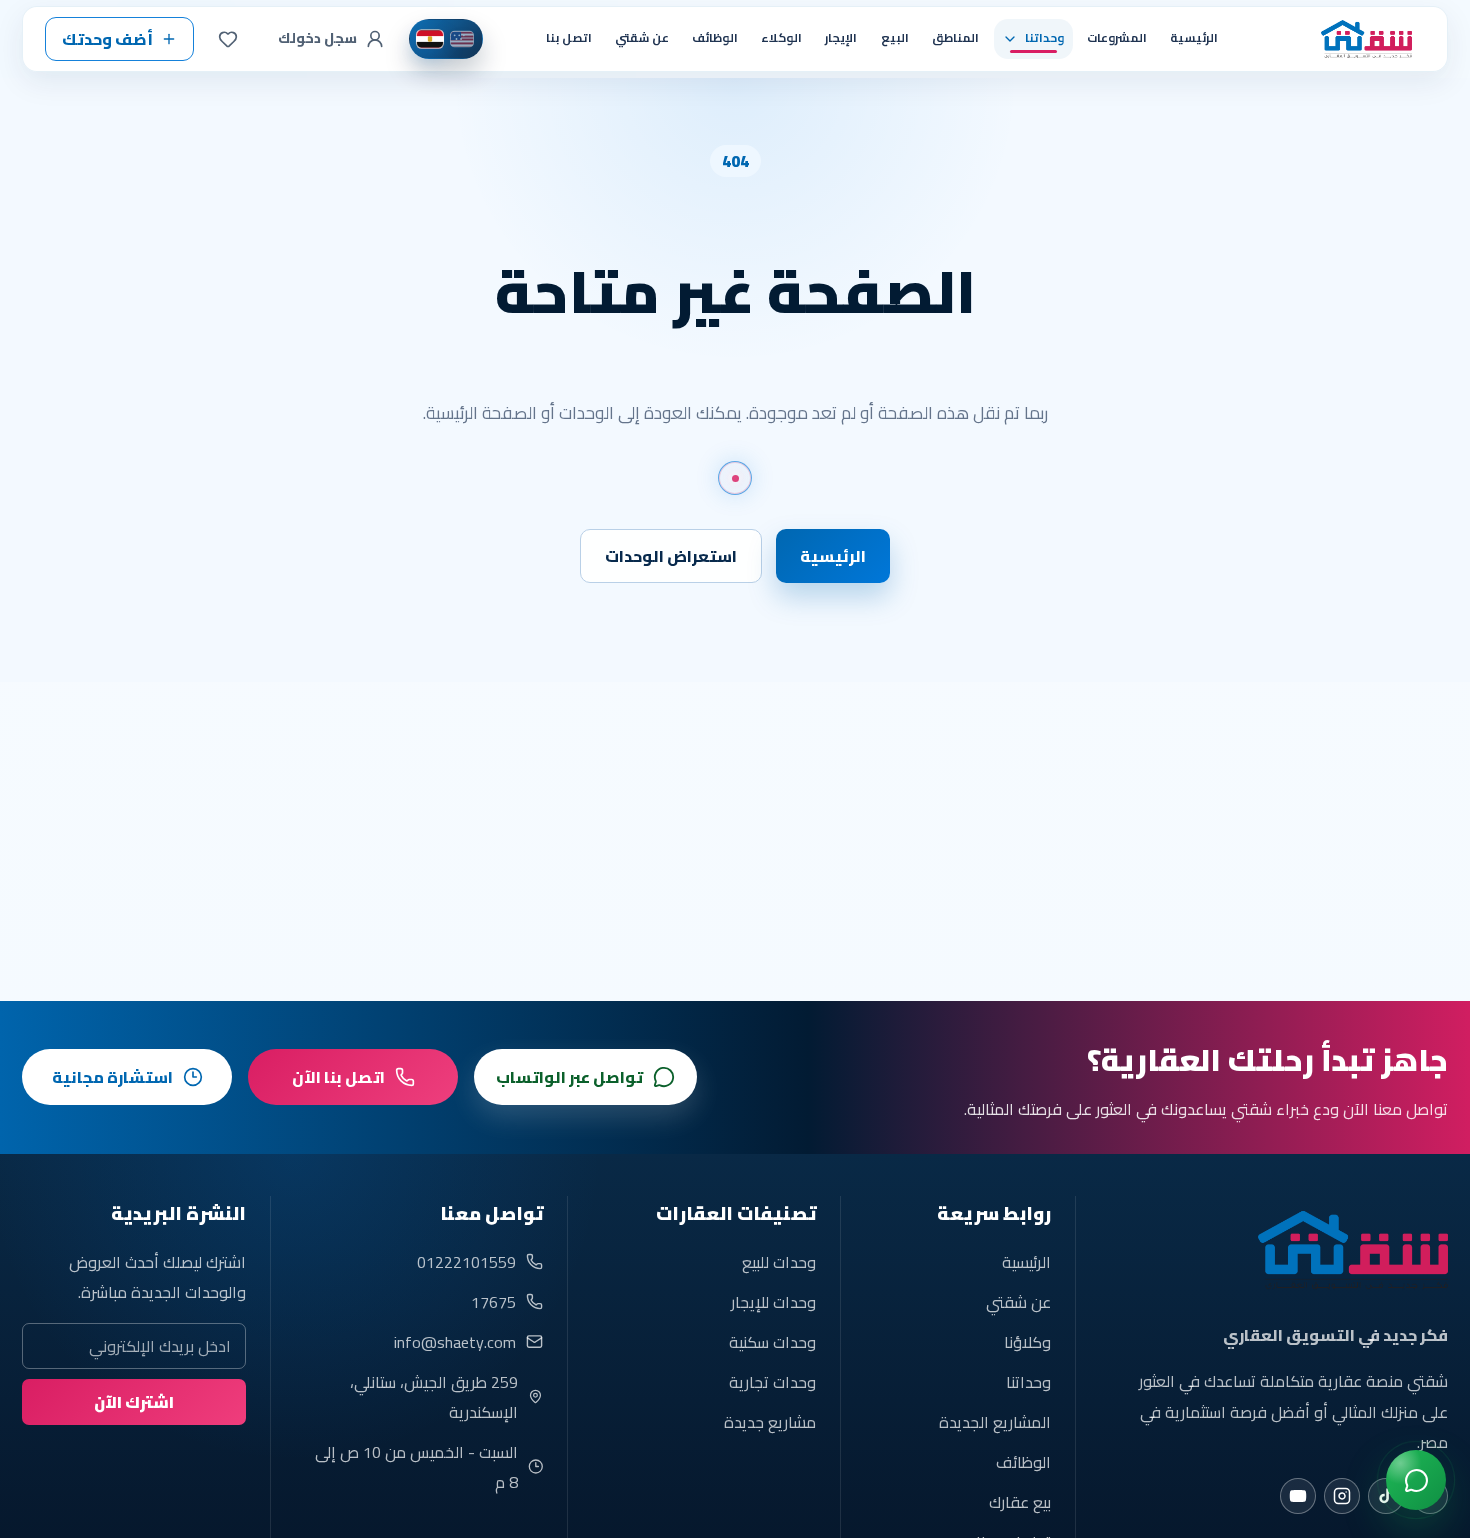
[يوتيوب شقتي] (1298, 1496)
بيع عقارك (1020, 1502)
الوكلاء (781, 38)
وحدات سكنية (772, 1342)
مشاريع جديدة (769, 1422)
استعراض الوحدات (671, 556)
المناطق (955, 38)
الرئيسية (1194, 38)
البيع (895, 38)
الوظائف (715, 38)
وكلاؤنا (1027, 1342)
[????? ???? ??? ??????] (1416, 1480)
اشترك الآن (134, 1402)
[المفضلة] (228, 39)
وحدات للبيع (778, 1262)
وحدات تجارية (772, 1382)
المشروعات (1117, 38)
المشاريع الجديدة (995, 1422)
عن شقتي (642, 38)
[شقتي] (1359, 39)
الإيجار (841, 38)
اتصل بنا (569, 38)
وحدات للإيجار (773, 1302)
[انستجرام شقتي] (1342, 1496)
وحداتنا (1028, 1382)
